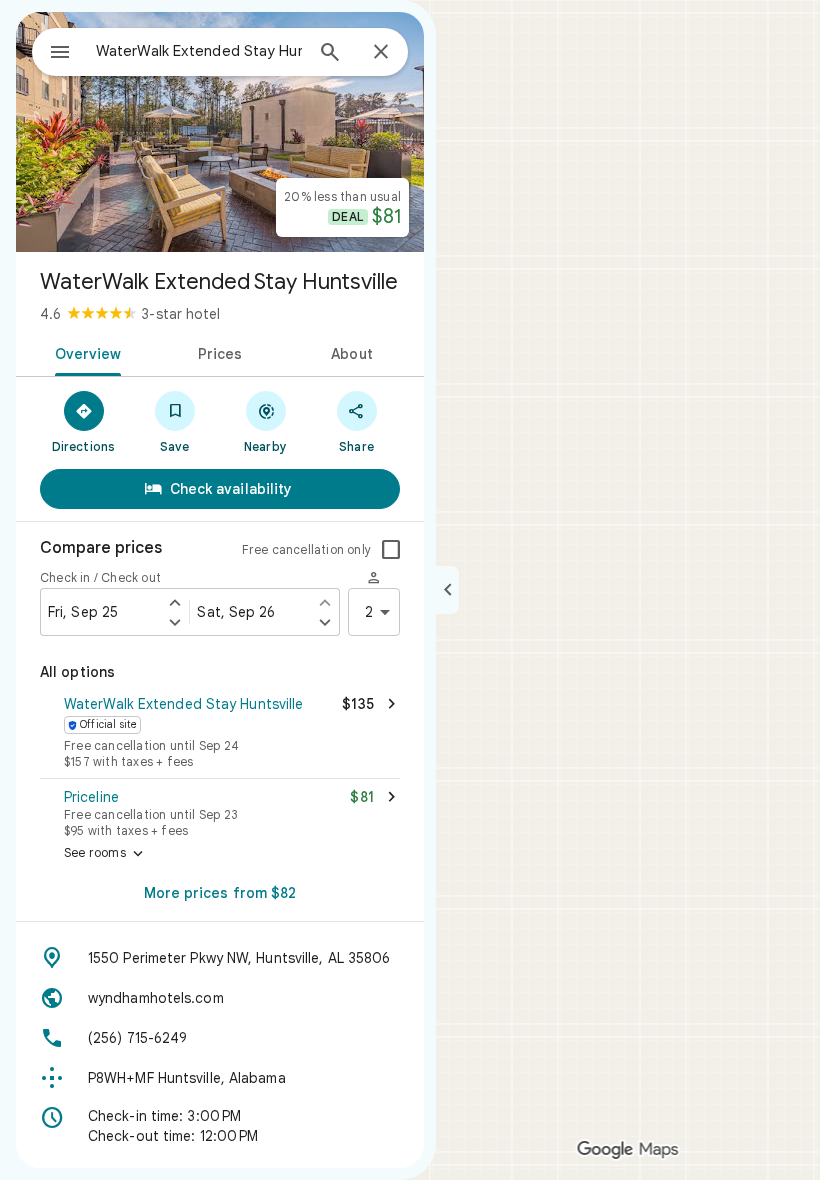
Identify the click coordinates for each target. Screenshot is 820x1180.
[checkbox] (391, 550)
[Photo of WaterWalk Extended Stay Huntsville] (220, 132)
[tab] (84, 352)
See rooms (105, 854)
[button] (220, 734)
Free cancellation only (306, 549)
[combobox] (199, 51)
